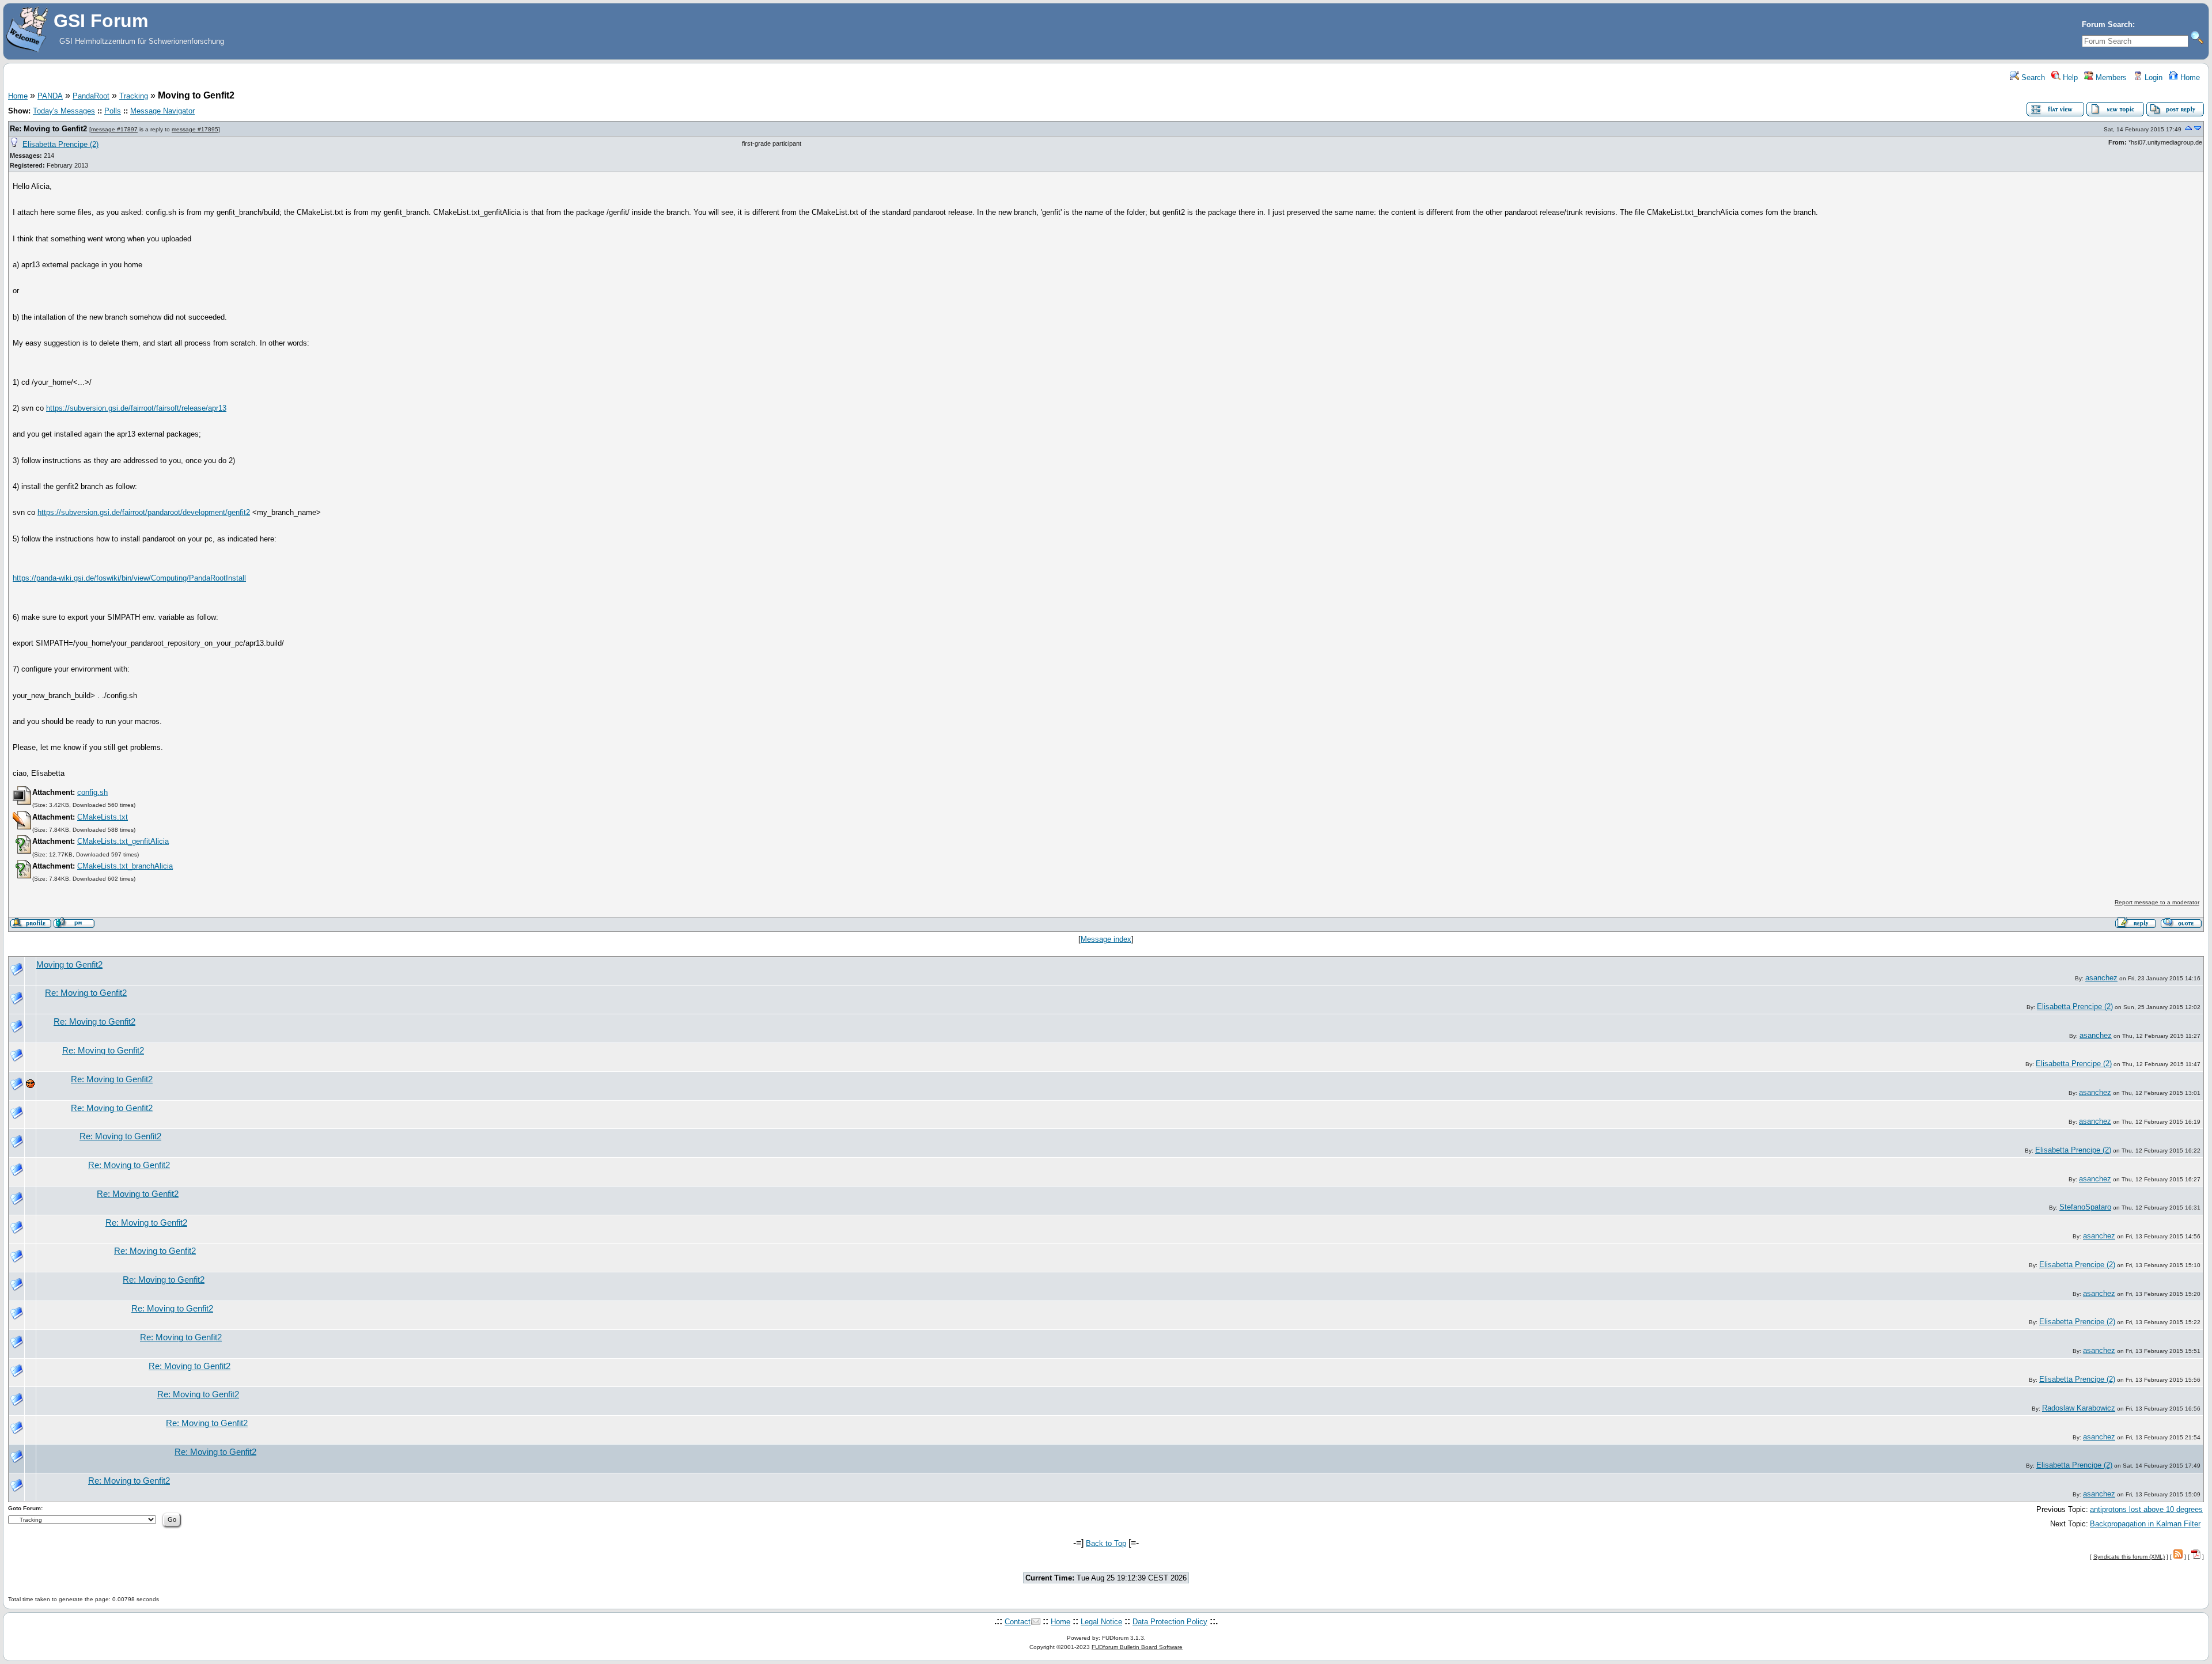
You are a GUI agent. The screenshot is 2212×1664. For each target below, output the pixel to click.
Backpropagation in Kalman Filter (2145, 1524)
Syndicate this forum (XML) (2129, 1557)
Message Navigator (162, 111)
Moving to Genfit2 (69, 965)
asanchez (2101, 978)
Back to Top (1106, 1543)
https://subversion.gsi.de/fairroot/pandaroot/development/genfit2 (144, 512)
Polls (113, 111)
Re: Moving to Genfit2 (50, 129)
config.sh (92, 792)
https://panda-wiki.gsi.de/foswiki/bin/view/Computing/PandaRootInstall (129, 578)
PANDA (50, 96)
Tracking (134, 96)
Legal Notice (1101, 1622)
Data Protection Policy (1170, 1622)
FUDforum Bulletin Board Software (1137, 1647)
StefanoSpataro (2085, 1207)
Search (2032, 77)
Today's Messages (64, 111)
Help (2069, 77)
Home (2189, 77)
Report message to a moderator (2157, 902)
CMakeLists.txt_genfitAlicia (123, 841)
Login (2152, 77)
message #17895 (195, 129)
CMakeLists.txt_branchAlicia (125, 866)
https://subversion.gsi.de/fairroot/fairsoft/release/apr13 (136, 408)
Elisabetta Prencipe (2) (60, 144)
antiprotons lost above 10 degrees (2146, 1509)
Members (2110, 77)
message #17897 (114, 129)
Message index (1106, 939)
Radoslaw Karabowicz (2079, 1408)
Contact (1018, 1622)
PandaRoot (91, 96)
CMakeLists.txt (103, 817)
